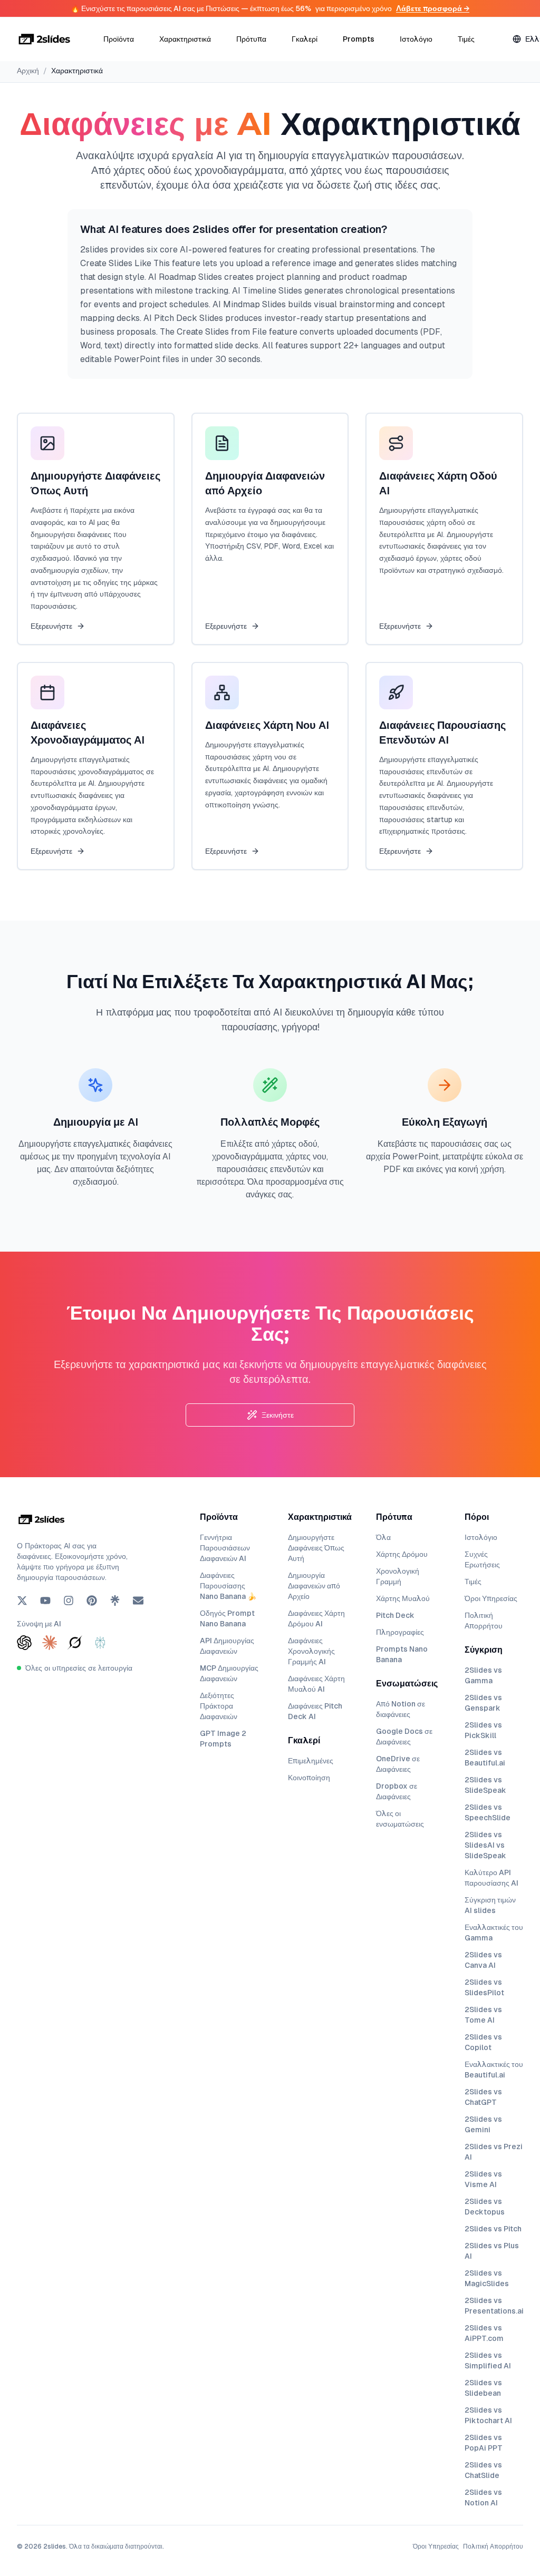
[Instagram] (69, 1601)
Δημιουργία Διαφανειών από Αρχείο (314, 1586)
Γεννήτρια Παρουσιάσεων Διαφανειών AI (225, 1548)
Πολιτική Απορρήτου (493, 2546)
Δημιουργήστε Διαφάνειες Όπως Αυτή (316, 1548)
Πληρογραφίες (400, 1632)
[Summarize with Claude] (50, 1643)
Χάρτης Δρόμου (402, 1554)
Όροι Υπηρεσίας (491, 1598)
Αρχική (28, 71)
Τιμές (466, 39)
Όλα (383, 1537)
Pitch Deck (395, 1615)
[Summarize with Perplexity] (100, 1643)
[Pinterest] (92, 1601)
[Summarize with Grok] (75, 1643)
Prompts (359, 39)
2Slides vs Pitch (493, 2229)
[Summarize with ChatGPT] (24, 1643)
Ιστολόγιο (416, 39)
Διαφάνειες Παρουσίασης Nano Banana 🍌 (228, 1586)
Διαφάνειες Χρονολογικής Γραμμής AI (311, 1651)
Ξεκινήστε (278, 1415)
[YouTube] (45, 1601)
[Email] (138, 1601)
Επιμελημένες (311, 1761)
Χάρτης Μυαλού (403, 1598)
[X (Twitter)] (22, 1601)
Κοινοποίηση (309, 1778)
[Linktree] (115, 1601)
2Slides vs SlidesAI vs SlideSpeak (485, 1845)
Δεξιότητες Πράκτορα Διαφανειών (219, 1706)
